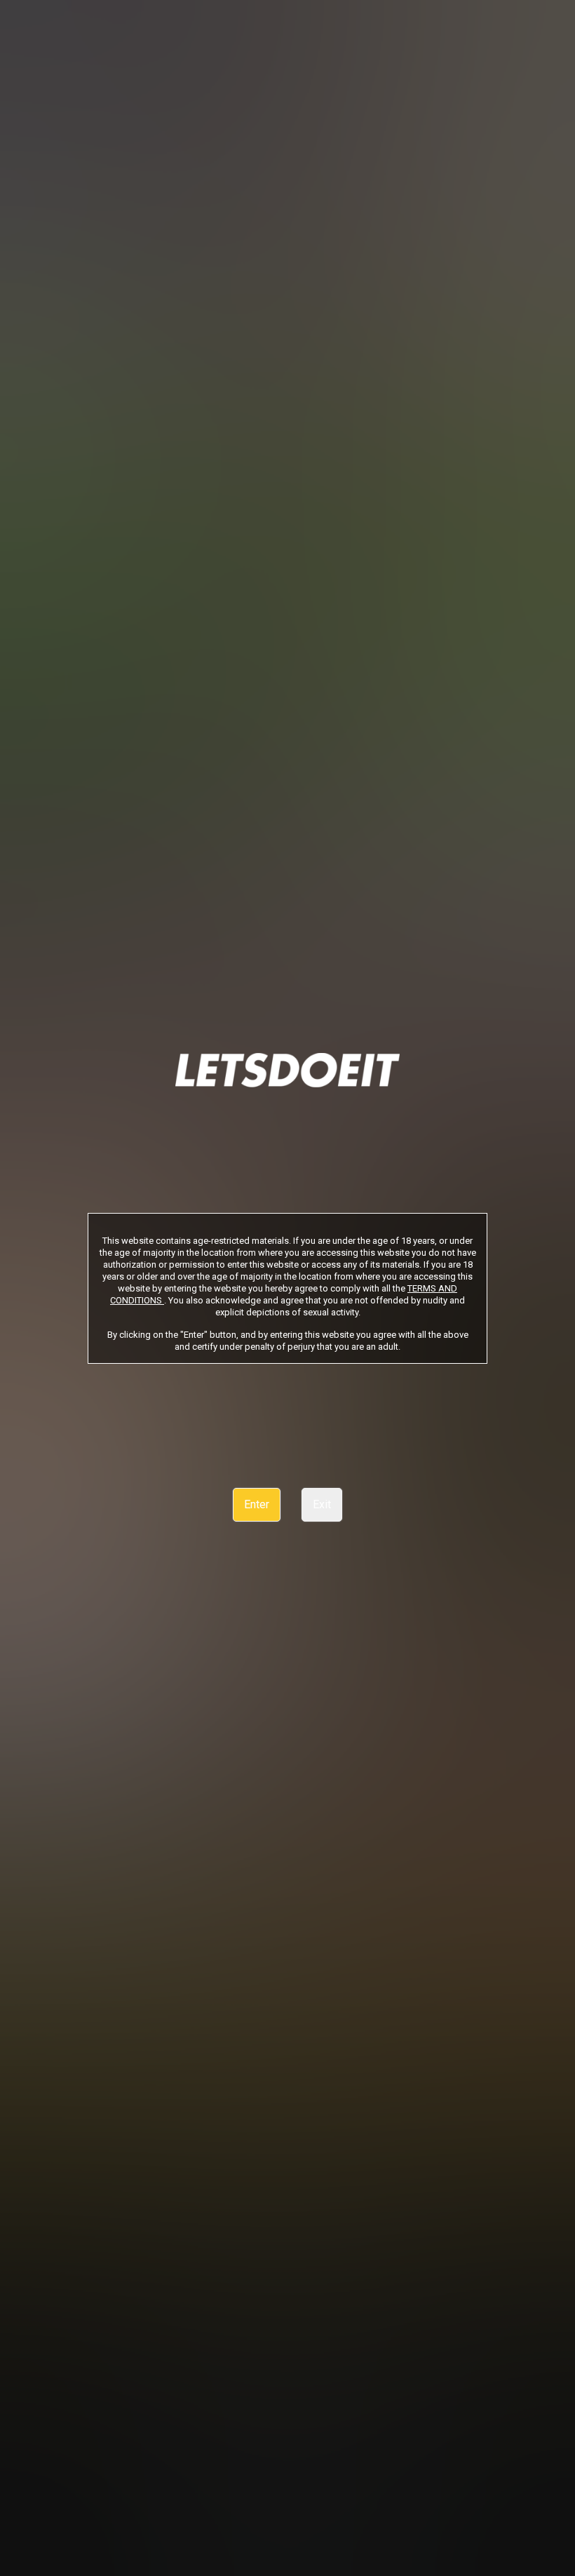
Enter (257, 1504)
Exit (322, 1504)
